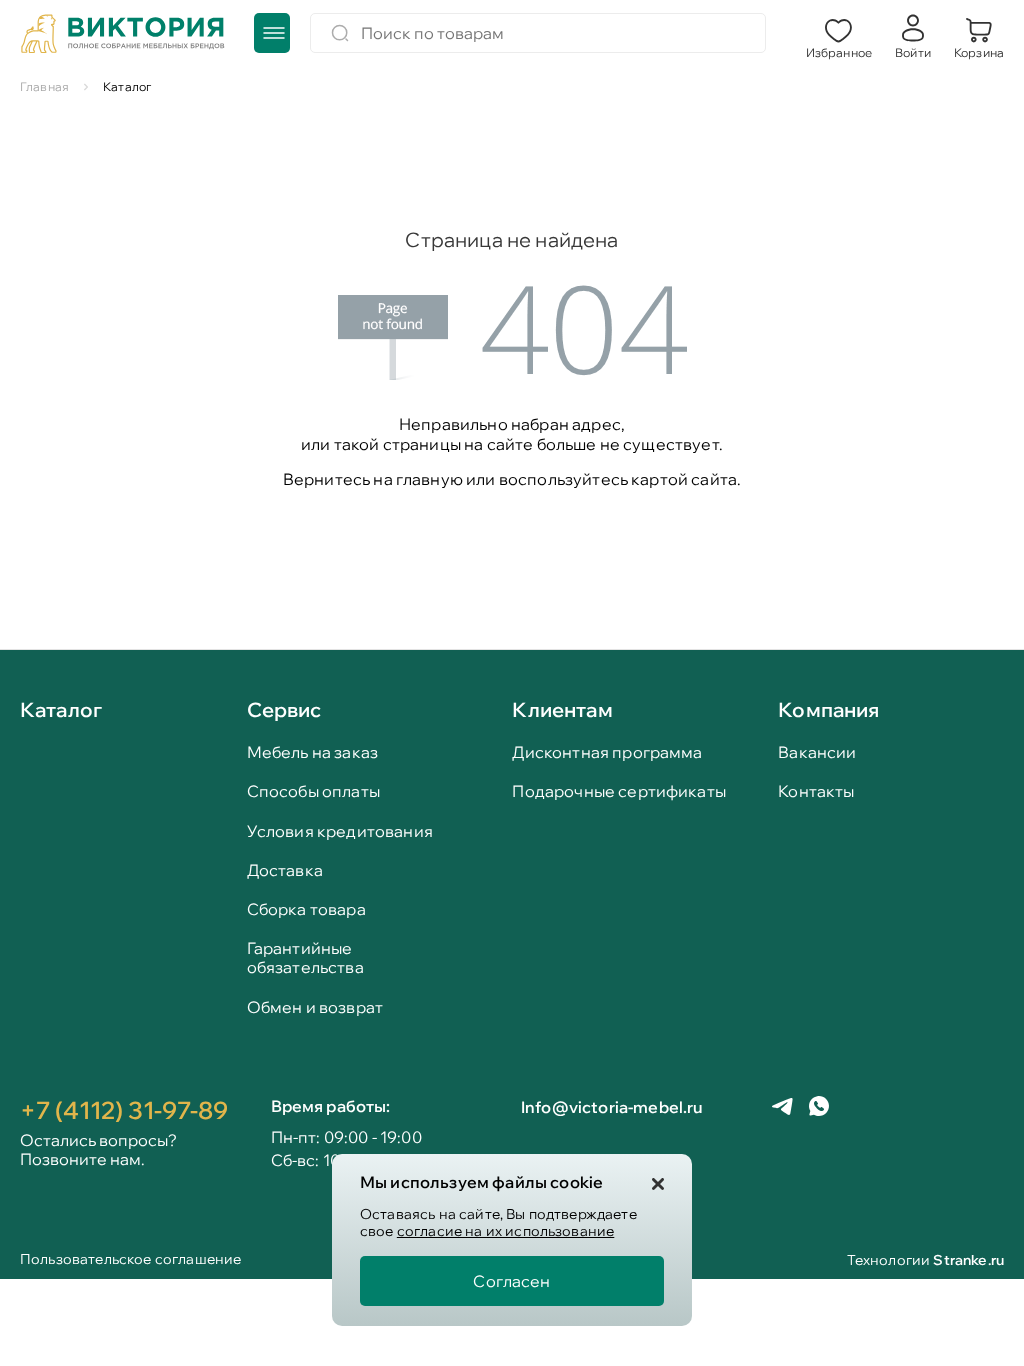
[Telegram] (782, 1108)
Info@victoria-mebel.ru (612, 1107)
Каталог (61, 711)
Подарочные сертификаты (619, 791)
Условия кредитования (340, 831)
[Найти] (340, 33)
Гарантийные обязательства (305, 958)
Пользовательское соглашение (130, 1260)
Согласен (511, 1281)
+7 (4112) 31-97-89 (124, 1110)
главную (429, 479)
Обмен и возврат (315, 1007)
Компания (828, 709)
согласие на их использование (505, 1231)
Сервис (284, 709)
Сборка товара (306, 909)
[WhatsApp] (819, 1108)
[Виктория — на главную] (123, 36)
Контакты (816, 791)
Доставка (285, 870)
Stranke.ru (968, 1260)
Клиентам (562, 709)
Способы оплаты (313, 791)
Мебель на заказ (312, 752)
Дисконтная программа (607, 752)
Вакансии (817, 752)
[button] (839, 36)
